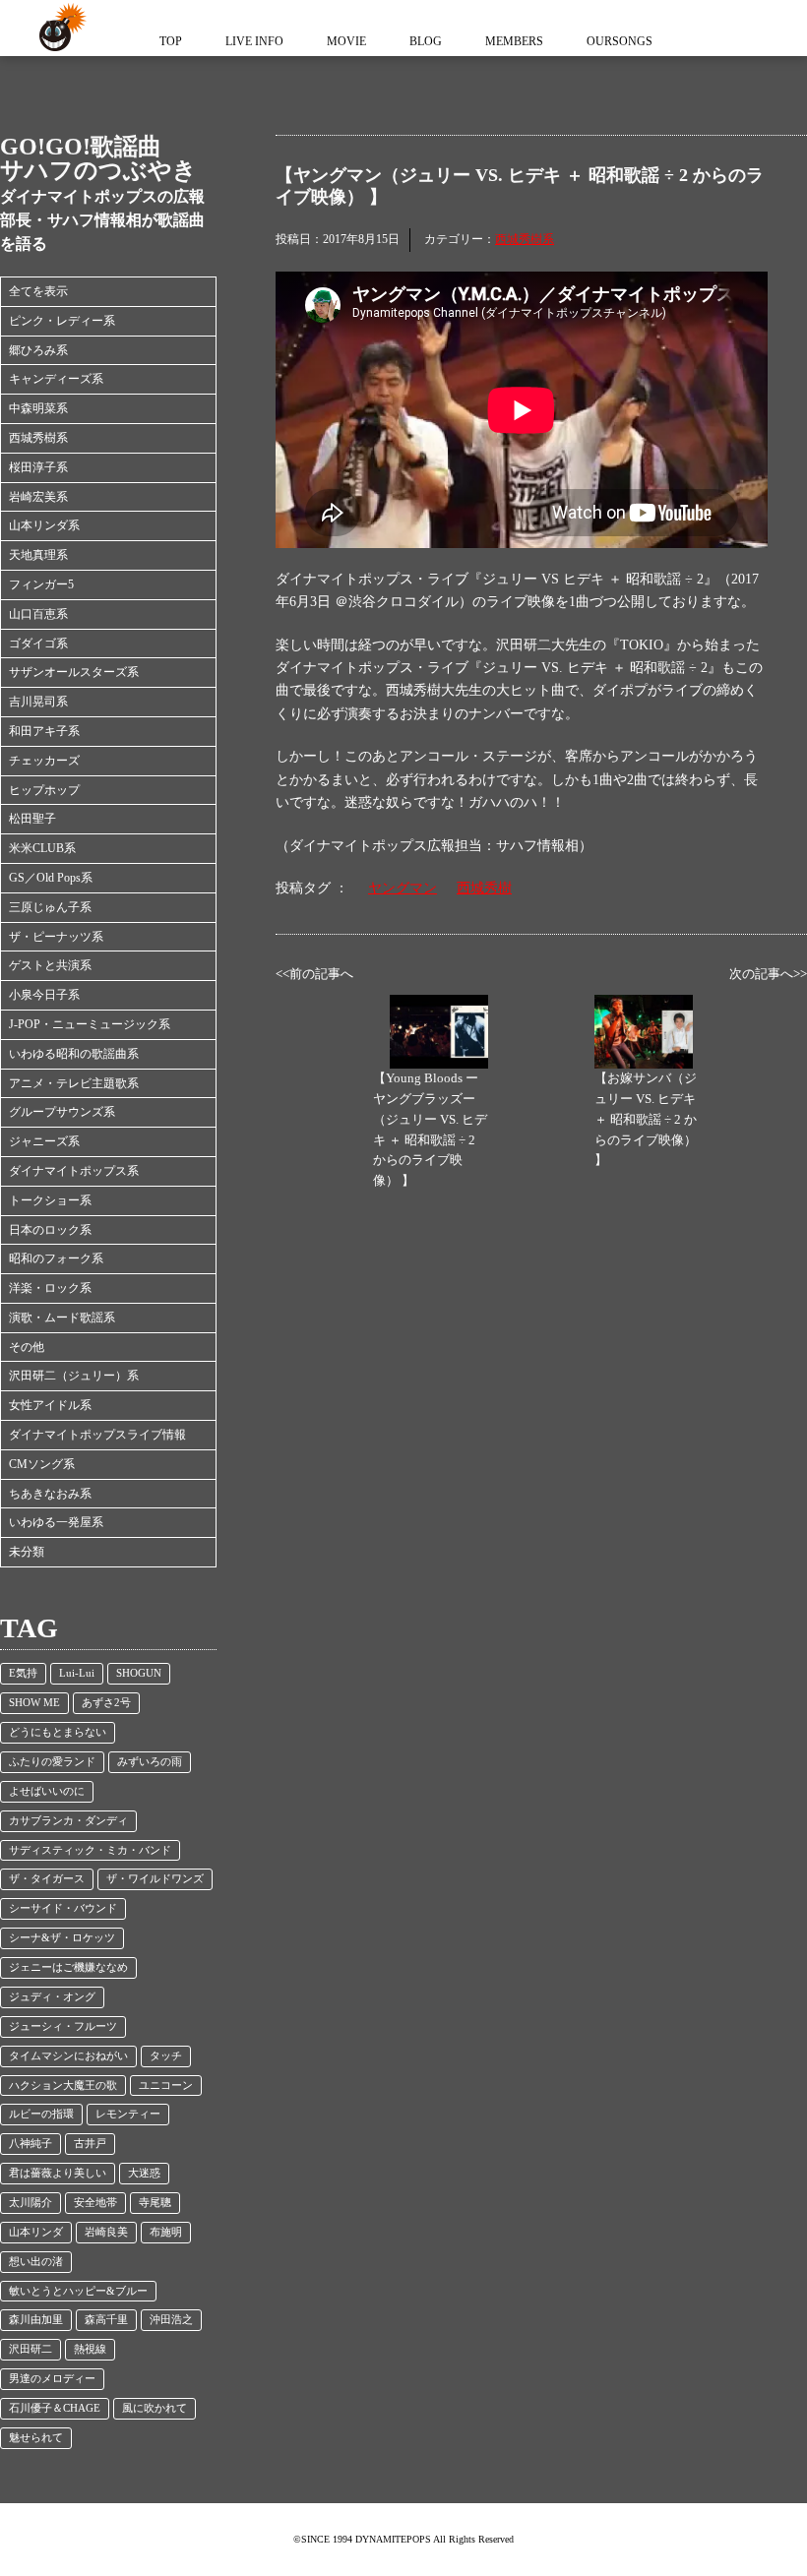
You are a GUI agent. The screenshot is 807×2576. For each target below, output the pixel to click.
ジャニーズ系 (44, 1141)
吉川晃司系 (38, 702)
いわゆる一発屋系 (56, 1522)
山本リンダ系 (44, 525)
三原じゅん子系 (50, 907)
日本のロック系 (50, 1230)
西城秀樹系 (38, 438)
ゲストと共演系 (50, 965)
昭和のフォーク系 (56, 1258)
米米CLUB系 (42, 848)
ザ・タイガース (47, 1879)
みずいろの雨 (150, 1762)
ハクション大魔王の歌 (63, 2085)
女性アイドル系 (50, 1405)
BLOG (426, 41)
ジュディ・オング (52, 1997)
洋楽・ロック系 (50, 1288)
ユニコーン (166, 2085)
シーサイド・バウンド (63, 1908)
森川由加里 (36, 2320)
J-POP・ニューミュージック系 (90, 1024)
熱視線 (90, 2349)
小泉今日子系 (44, 995)
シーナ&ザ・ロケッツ (62, 1938)
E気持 (23, 1673)
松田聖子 (32, 819)
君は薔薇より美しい (58, 2173)
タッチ (166, 2056)
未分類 (27, 1552)
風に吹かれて (155, 2408)
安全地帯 (95, 2203)
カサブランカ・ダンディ (68, 1821)
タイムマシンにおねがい (68, 2056)
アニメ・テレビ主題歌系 (74, 1083)
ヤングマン (403, 888)
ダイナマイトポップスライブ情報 (97, 1435)
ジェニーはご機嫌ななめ (68, 1967)
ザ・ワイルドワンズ (155, 1879)
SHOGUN (139, 1673)
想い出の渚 (36, 2262)
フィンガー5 (41, 584)
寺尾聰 (155, 2203)
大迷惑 (144, 2173)
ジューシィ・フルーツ (63, 2026)
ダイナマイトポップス (59, 28)
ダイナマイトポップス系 (74, 1171)
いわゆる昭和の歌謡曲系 (74, 1054)
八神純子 (31, 2144)
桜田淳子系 (38, 467)
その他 (27, 1347)
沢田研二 (31, 2349)
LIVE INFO (254, 41)
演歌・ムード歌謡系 (62, 1318)
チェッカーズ (44, 761)
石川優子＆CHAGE (55, 2408)
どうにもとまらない (58, 1732)
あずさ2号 (106, 1703)
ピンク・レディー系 (62, 321)
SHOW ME (34, 1703)
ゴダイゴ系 (38, 644)
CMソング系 (42, 1464)
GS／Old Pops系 (51, 878)
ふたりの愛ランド (52, 1762)
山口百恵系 (38, 614)
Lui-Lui (77, 1673)
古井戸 (90, 2144)
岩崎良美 (106, 2232)
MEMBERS (514, 41)
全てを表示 (38, 291)
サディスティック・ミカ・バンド (90, 1850)
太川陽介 (31, 2203)
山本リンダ (36, 2232)
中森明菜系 (38, 408)
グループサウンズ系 (62, 1112)
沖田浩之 (171, 2320)
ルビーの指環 (41, 2114)
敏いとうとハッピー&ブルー (78, 2291)
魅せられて (36, 2438)
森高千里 (106, 2320)
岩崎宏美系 (38, 497)
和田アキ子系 (44, 731)
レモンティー (128, 2114)
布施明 (166, 2232)
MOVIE (346, 41)
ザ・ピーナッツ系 (56, 937)
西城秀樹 (484, 888)
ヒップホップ (44, 790)
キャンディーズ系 (56, 379)
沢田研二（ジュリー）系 (74, 1376)
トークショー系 (50, 1200)
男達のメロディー (52, 2379)
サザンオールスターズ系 (74, 672)
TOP (171, 41)
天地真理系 (38, 555)
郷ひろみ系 (38, 350)
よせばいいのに (47, 1791)
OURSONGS (620, 41)
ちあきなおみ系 (50, 1494)
